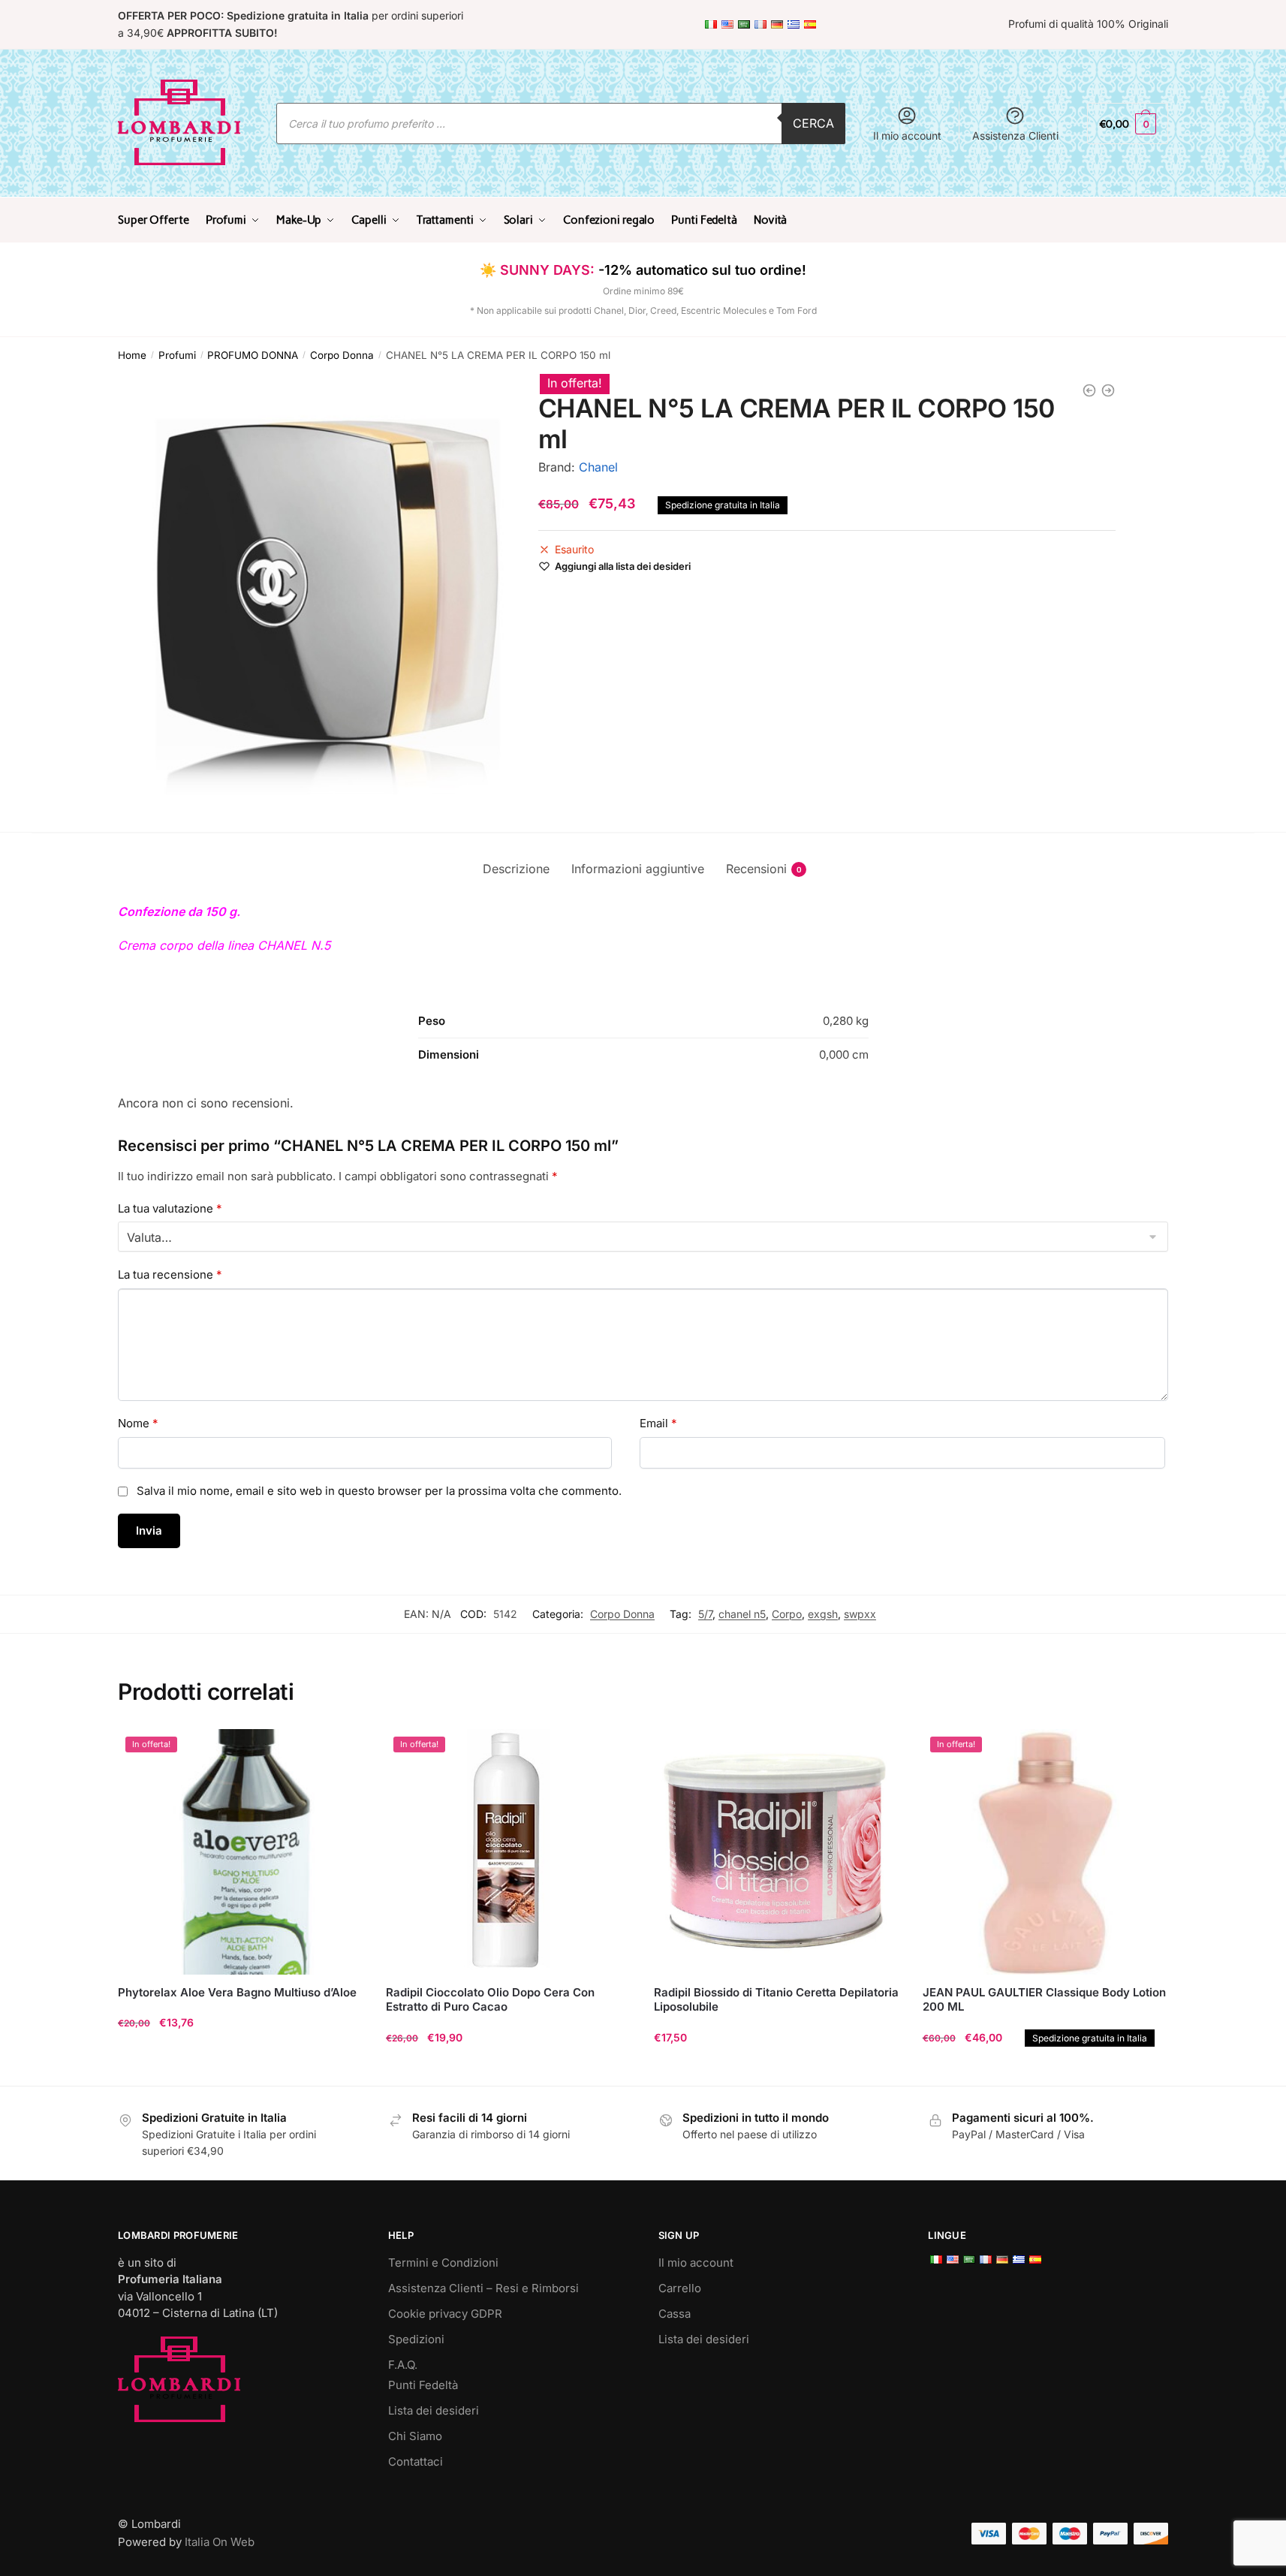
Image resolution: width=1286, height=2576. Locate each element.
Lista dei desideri (434, 2410)
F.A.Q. (403, 2365)
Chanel (598, 467)
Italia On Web (220, 2542)
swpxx (860, 1614)
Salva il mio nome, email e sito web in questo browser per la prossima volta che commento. (379, 1491)
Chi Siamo (415, 2436)
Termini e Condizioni (443, 2263)
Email (658, 1423)
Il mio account (907, 136)
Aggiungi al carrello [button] (241, 2068)
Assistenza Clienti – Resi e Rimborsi (483, 2288)
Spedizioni (416, 2339)
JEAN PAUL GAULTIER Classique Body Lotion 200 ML (1044, 2000)
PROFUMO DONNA (253, 355)
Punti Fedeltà (423, 2385)
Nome (138, 1423)
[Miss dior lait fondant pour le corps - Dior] (1108, 390)
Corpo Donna (342, 355)
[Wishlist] (341, 1752)
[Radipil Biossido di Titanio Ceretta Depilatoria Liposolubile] (777, 1852)
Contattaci (416, 2462)
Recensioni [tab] (756, 869)
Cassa (675, 2314)
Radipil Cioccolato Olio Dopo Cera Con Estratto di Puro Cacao (490, 2000)
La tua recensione (170, 1274)
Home (132, 355)
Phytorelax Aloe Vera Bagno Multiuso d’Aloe (237, 1992)
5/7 (705, 1614)
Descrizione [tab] (516, 869)
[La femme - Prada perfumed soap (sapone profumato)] (1089, 390)
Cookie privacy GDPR (445, 2314)
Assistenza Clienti (1015, 136)
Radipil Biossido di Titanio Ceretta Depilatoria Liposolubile (776, 2000)
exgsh (823, 1614)
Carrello (680, 2288)
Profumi (177, 355)
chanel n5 (742, 1614)
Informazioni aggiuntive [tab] (638, 869)
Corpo (787, 1614)
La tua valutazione (170, 1208)
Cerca (813, 123)
